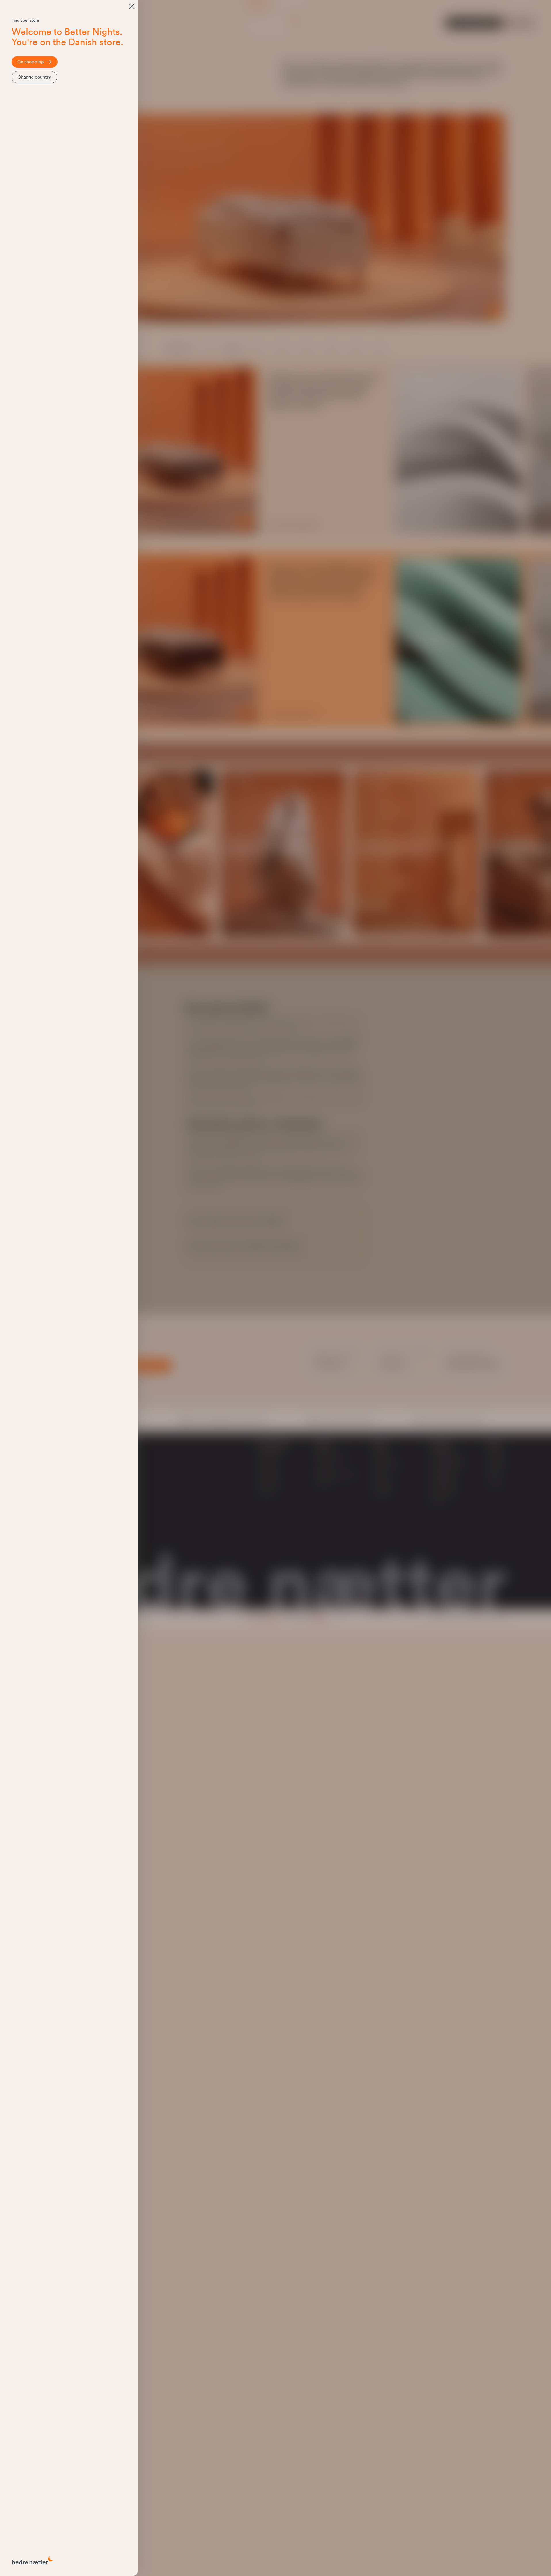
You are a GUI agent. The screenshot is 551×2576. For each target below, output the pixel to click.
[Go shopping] (132, 6)
